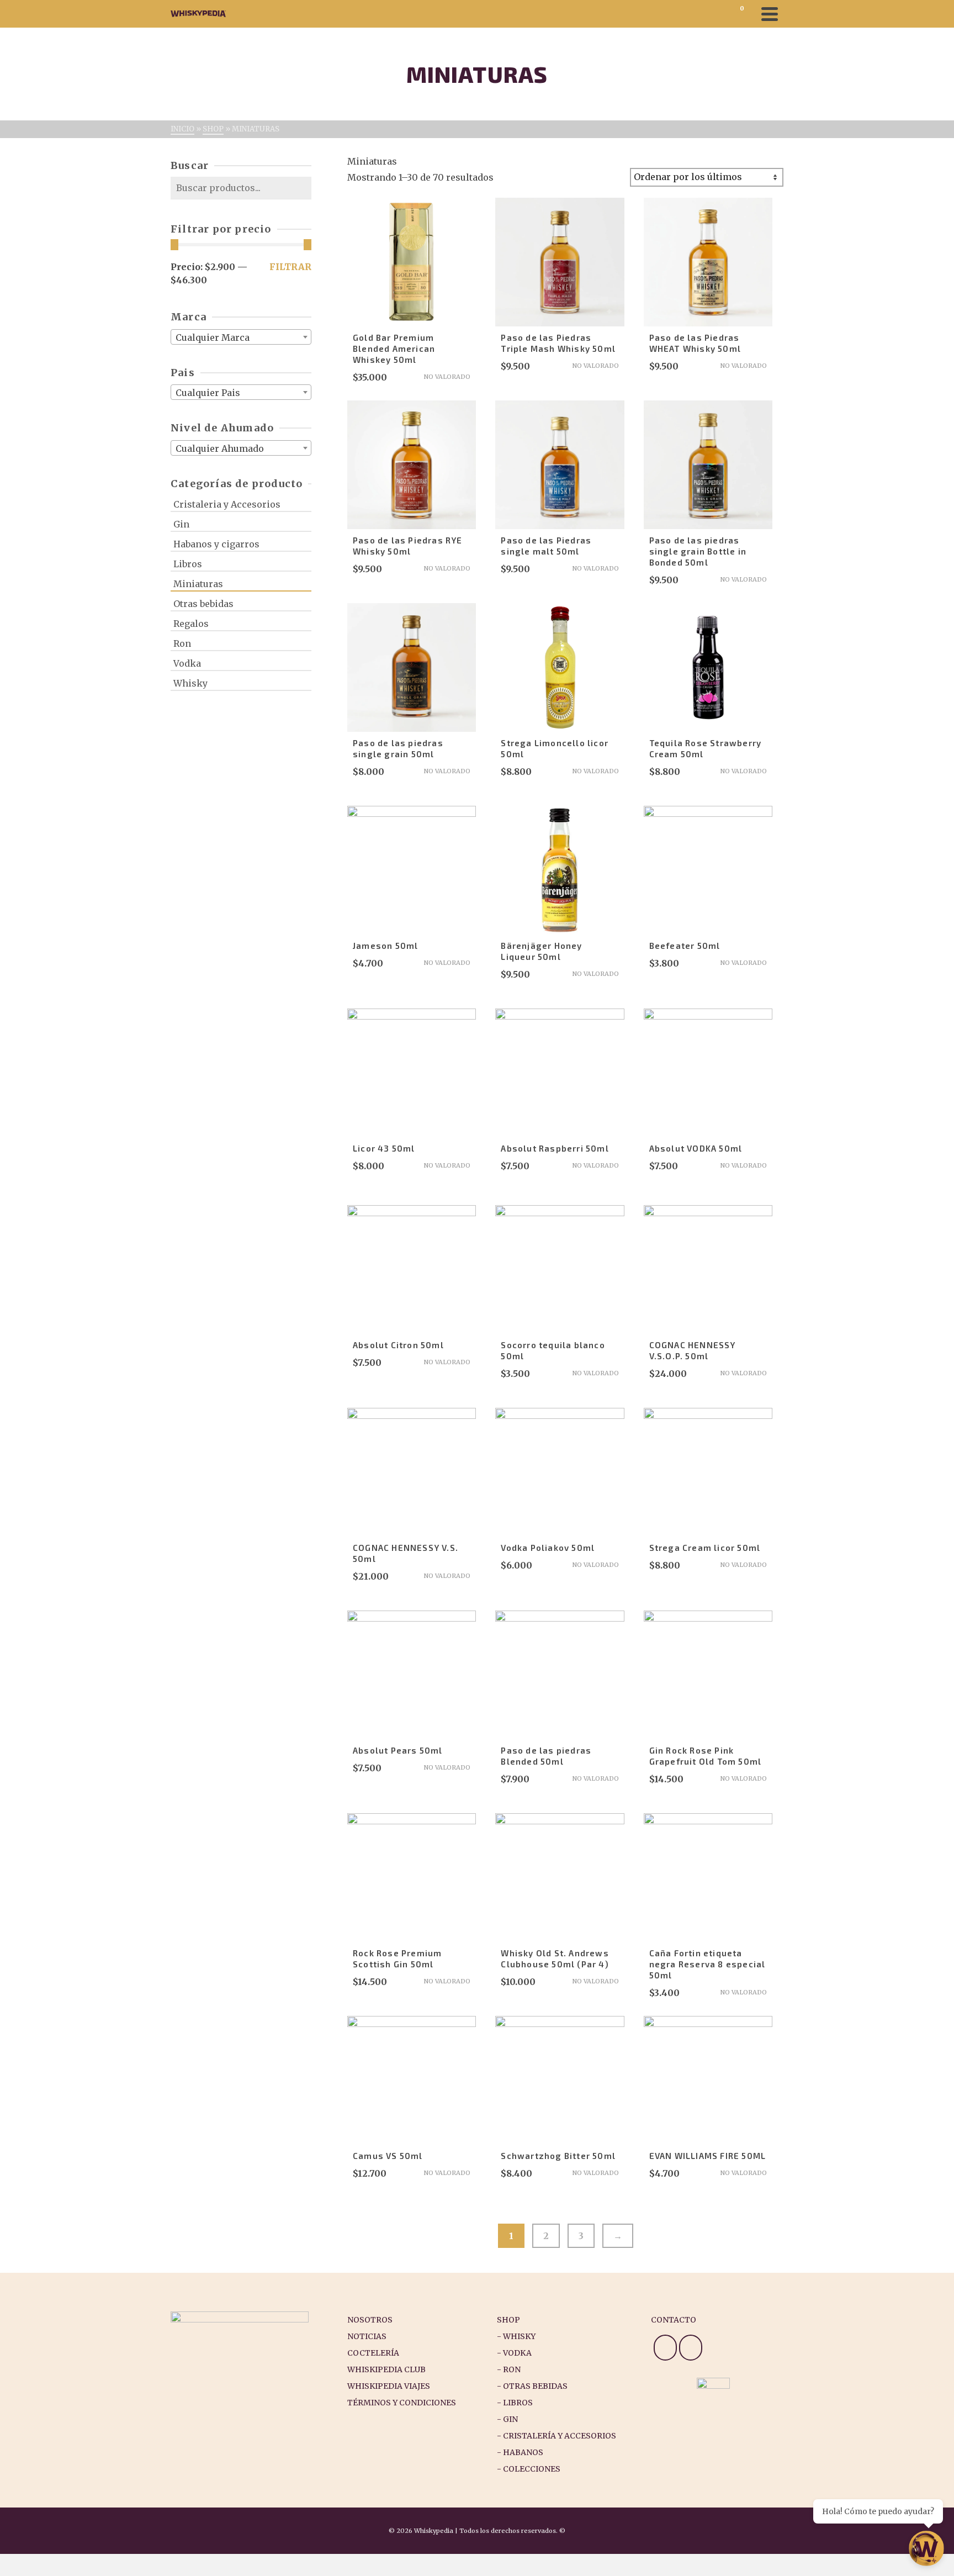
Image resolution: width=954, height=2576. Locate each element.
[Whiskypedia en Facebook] (691, 2348)
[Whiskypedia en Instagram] (665, 2348)
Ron (182, 643)
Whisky (190, 683)
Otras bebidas (203, 604)
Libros (188, 564)
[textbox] (241, 337)
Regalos (191, 624)
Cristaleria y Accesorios (227, 504)
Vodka (187, 663)
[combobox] (241, 337)
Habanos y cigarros (216, 544)
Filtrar (290, 267)
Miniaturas (198, 584)
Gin (181, 524)
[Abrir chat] (926, 2548)
